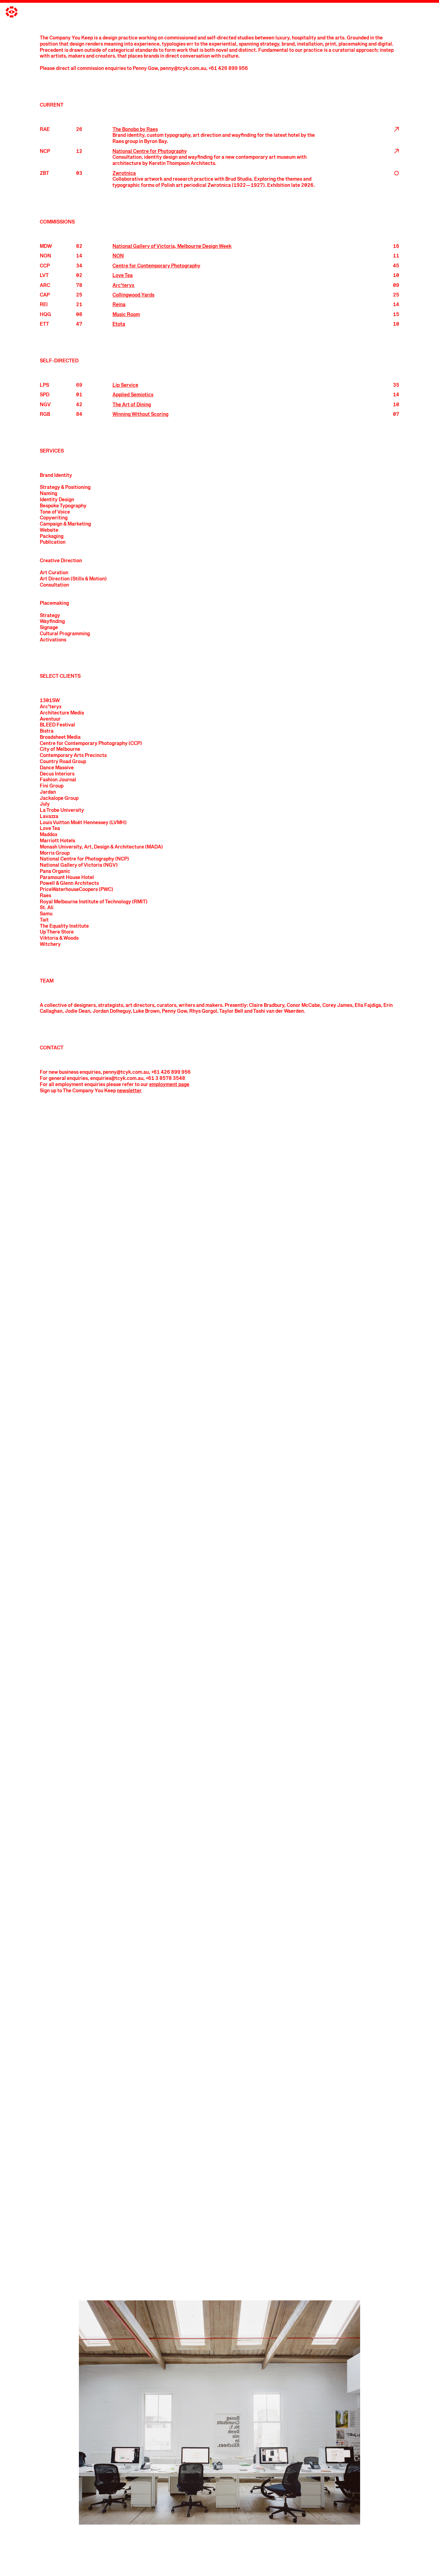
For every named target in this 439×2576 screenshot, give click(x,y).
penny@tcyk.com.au (183, 69)
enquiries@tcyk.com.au (117, 1079)
